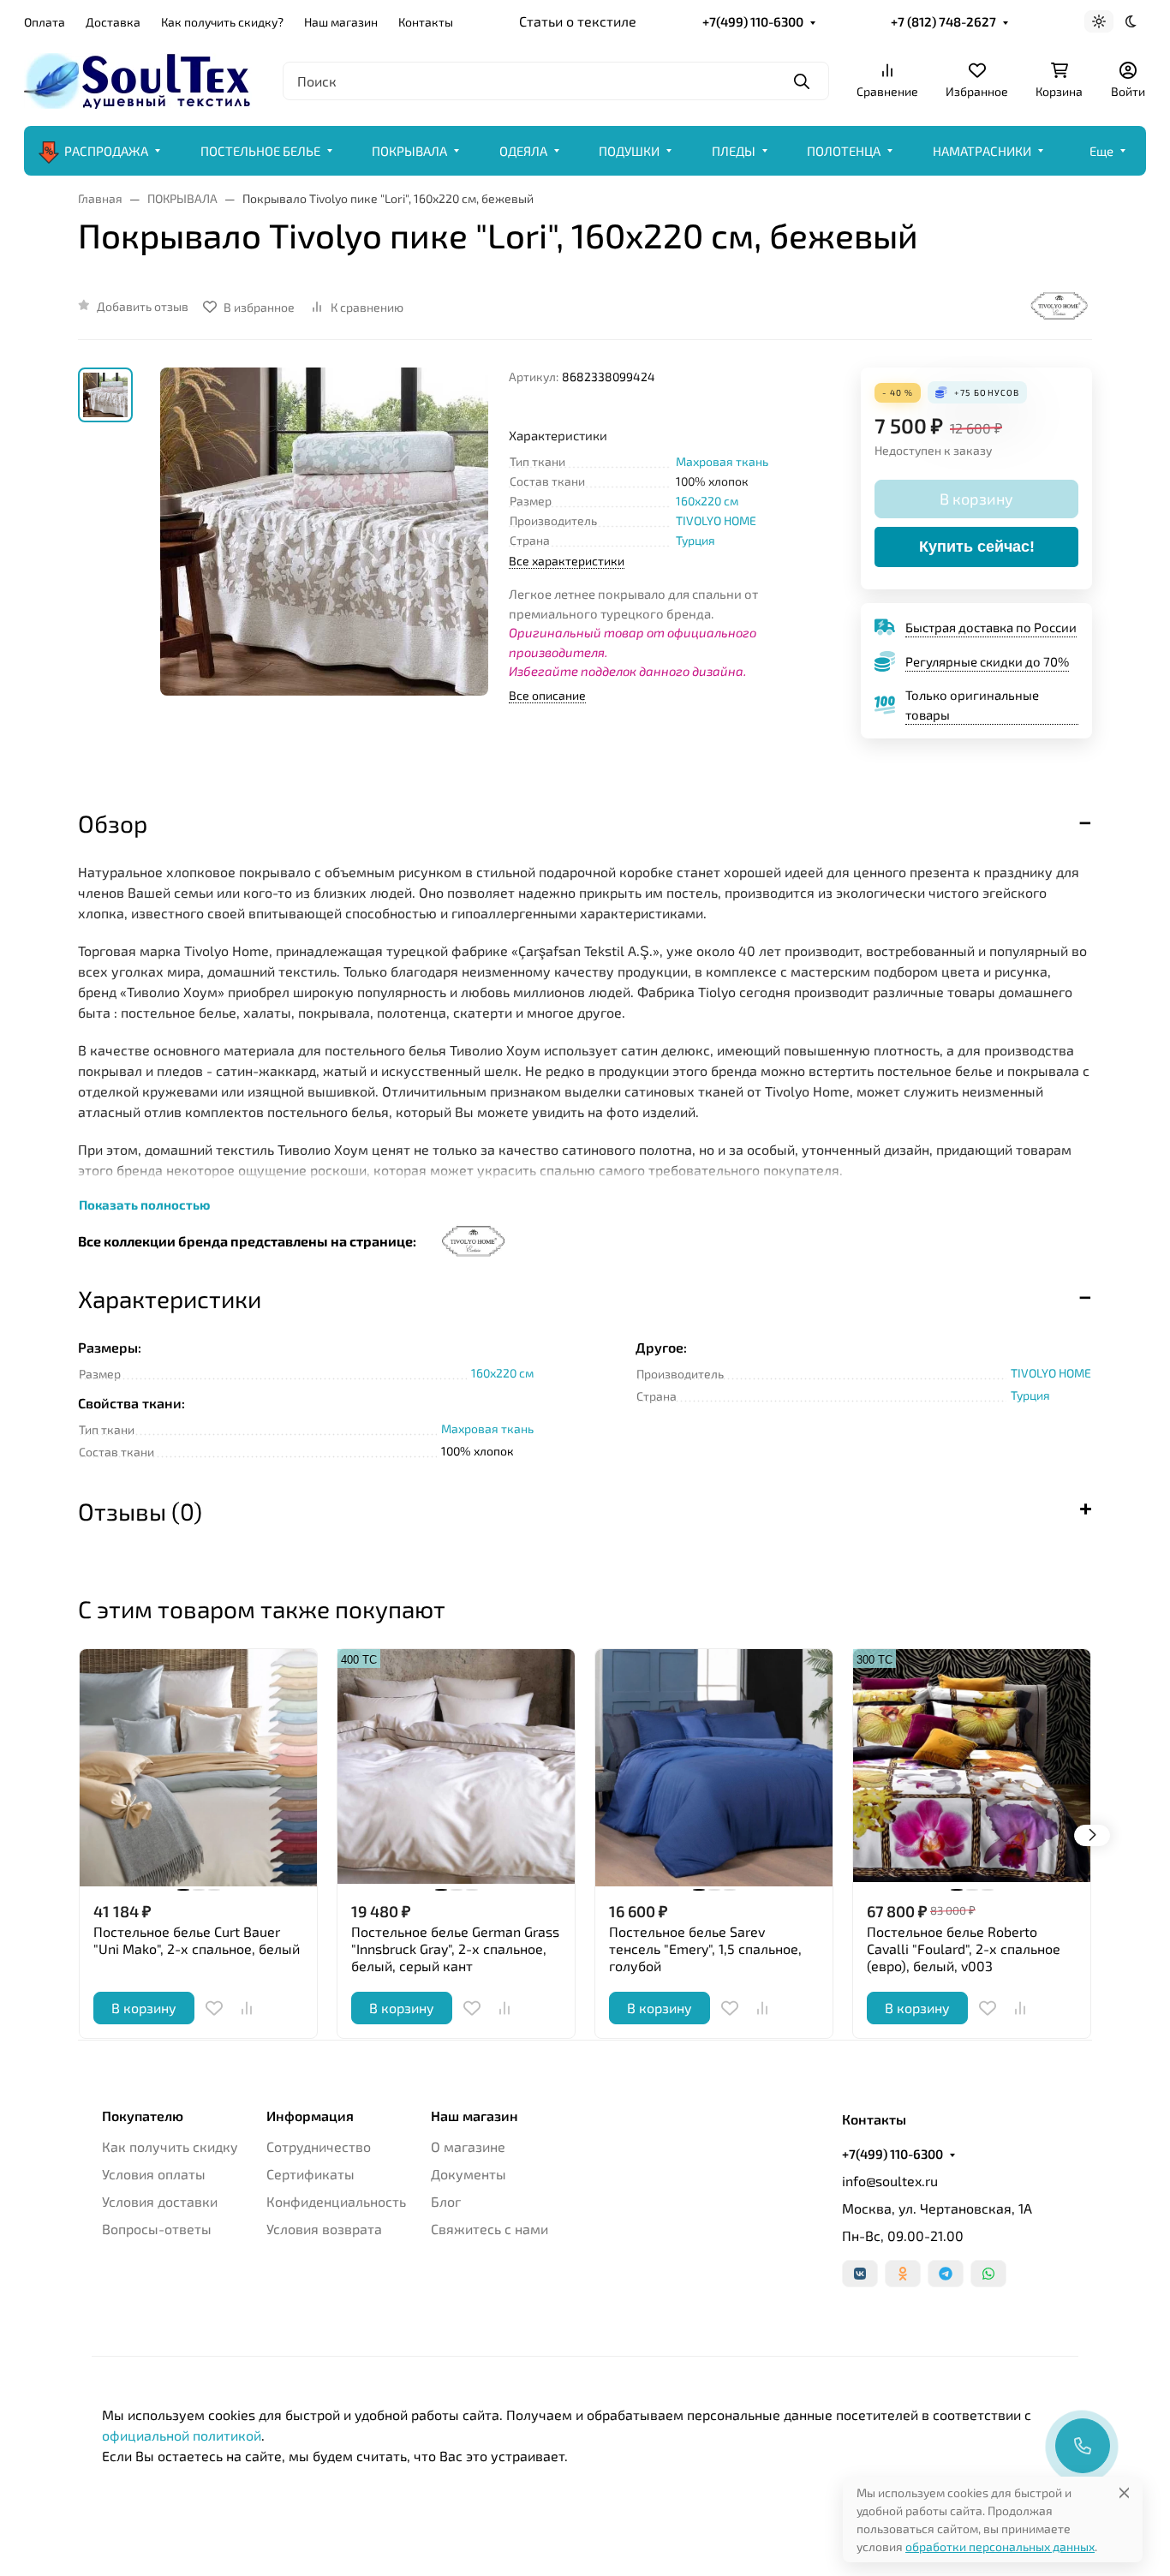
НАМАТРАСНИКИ (982, 151)
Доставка (113, 22)
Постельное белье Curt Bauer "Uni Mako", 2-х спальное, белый (197, 1940)
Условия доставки (160, 2201)
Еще (1101, 151)
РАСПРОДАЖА (106, 151)
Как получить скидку (170, 2146)
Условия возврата (324, 2229)
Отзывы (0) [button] (140, 1511)
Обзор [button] (113, 823)
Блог (446, 2201)
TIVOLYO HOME (716, 520)
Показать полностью (144, 1204)
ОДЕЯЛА (523, 151)
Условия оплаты (154, 2174)
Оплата (45, 22)
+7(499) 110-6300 (753, 21)
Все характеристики (567, 561)
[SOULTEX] (140, 78)
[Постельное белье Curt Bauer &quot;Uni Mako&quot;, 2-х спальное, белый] (198, 1768)
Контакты (426, 22)
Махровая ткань (722, 461)
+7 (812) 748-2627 (943, 21)
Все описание (547, 695)
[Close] (1124, 2492)
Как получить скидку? (222, 22)
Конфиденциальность (336, 2201)
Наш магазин (341, 22)
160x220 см (707, 501)
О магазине (468, 2146)
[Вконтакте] (860, 2274)
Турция (695, 540)
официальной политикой (182, 2435)
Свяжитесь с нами (489, 2229)
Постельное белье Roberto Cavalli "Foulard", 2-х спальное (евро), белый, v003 (964, 1948)
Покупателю (143, 2116)
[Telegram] (946, 2274)
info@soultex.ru (890, 2181)
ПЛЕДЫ (734, 151)
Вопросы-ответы (157, 2229)
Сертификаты (310, 2174)
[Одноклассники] (903, 2274)
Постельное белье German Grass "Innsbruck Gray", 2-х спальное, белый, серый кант (455, 1948)
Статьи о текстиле (578, 21)
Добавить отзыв (143, 306)
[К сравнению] (247, 2008)
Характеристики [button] (170, 1299)
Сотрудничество (319, 2146)
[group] (324, 573)
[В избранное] (214, 2008)
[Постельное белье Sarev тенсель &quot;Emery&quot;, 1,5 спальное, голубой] (714, 1768)
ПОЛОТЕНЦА (844, 151)
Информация (310, 2116)
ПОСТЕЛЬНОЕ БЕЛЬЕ (260, 151)
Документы (469, 2174)
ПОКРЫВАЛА (409, 151)
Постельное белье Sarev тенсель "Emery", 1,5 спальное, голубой (705, 1948)
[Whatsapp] (988, 2274)
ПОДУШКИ (629, 151)
